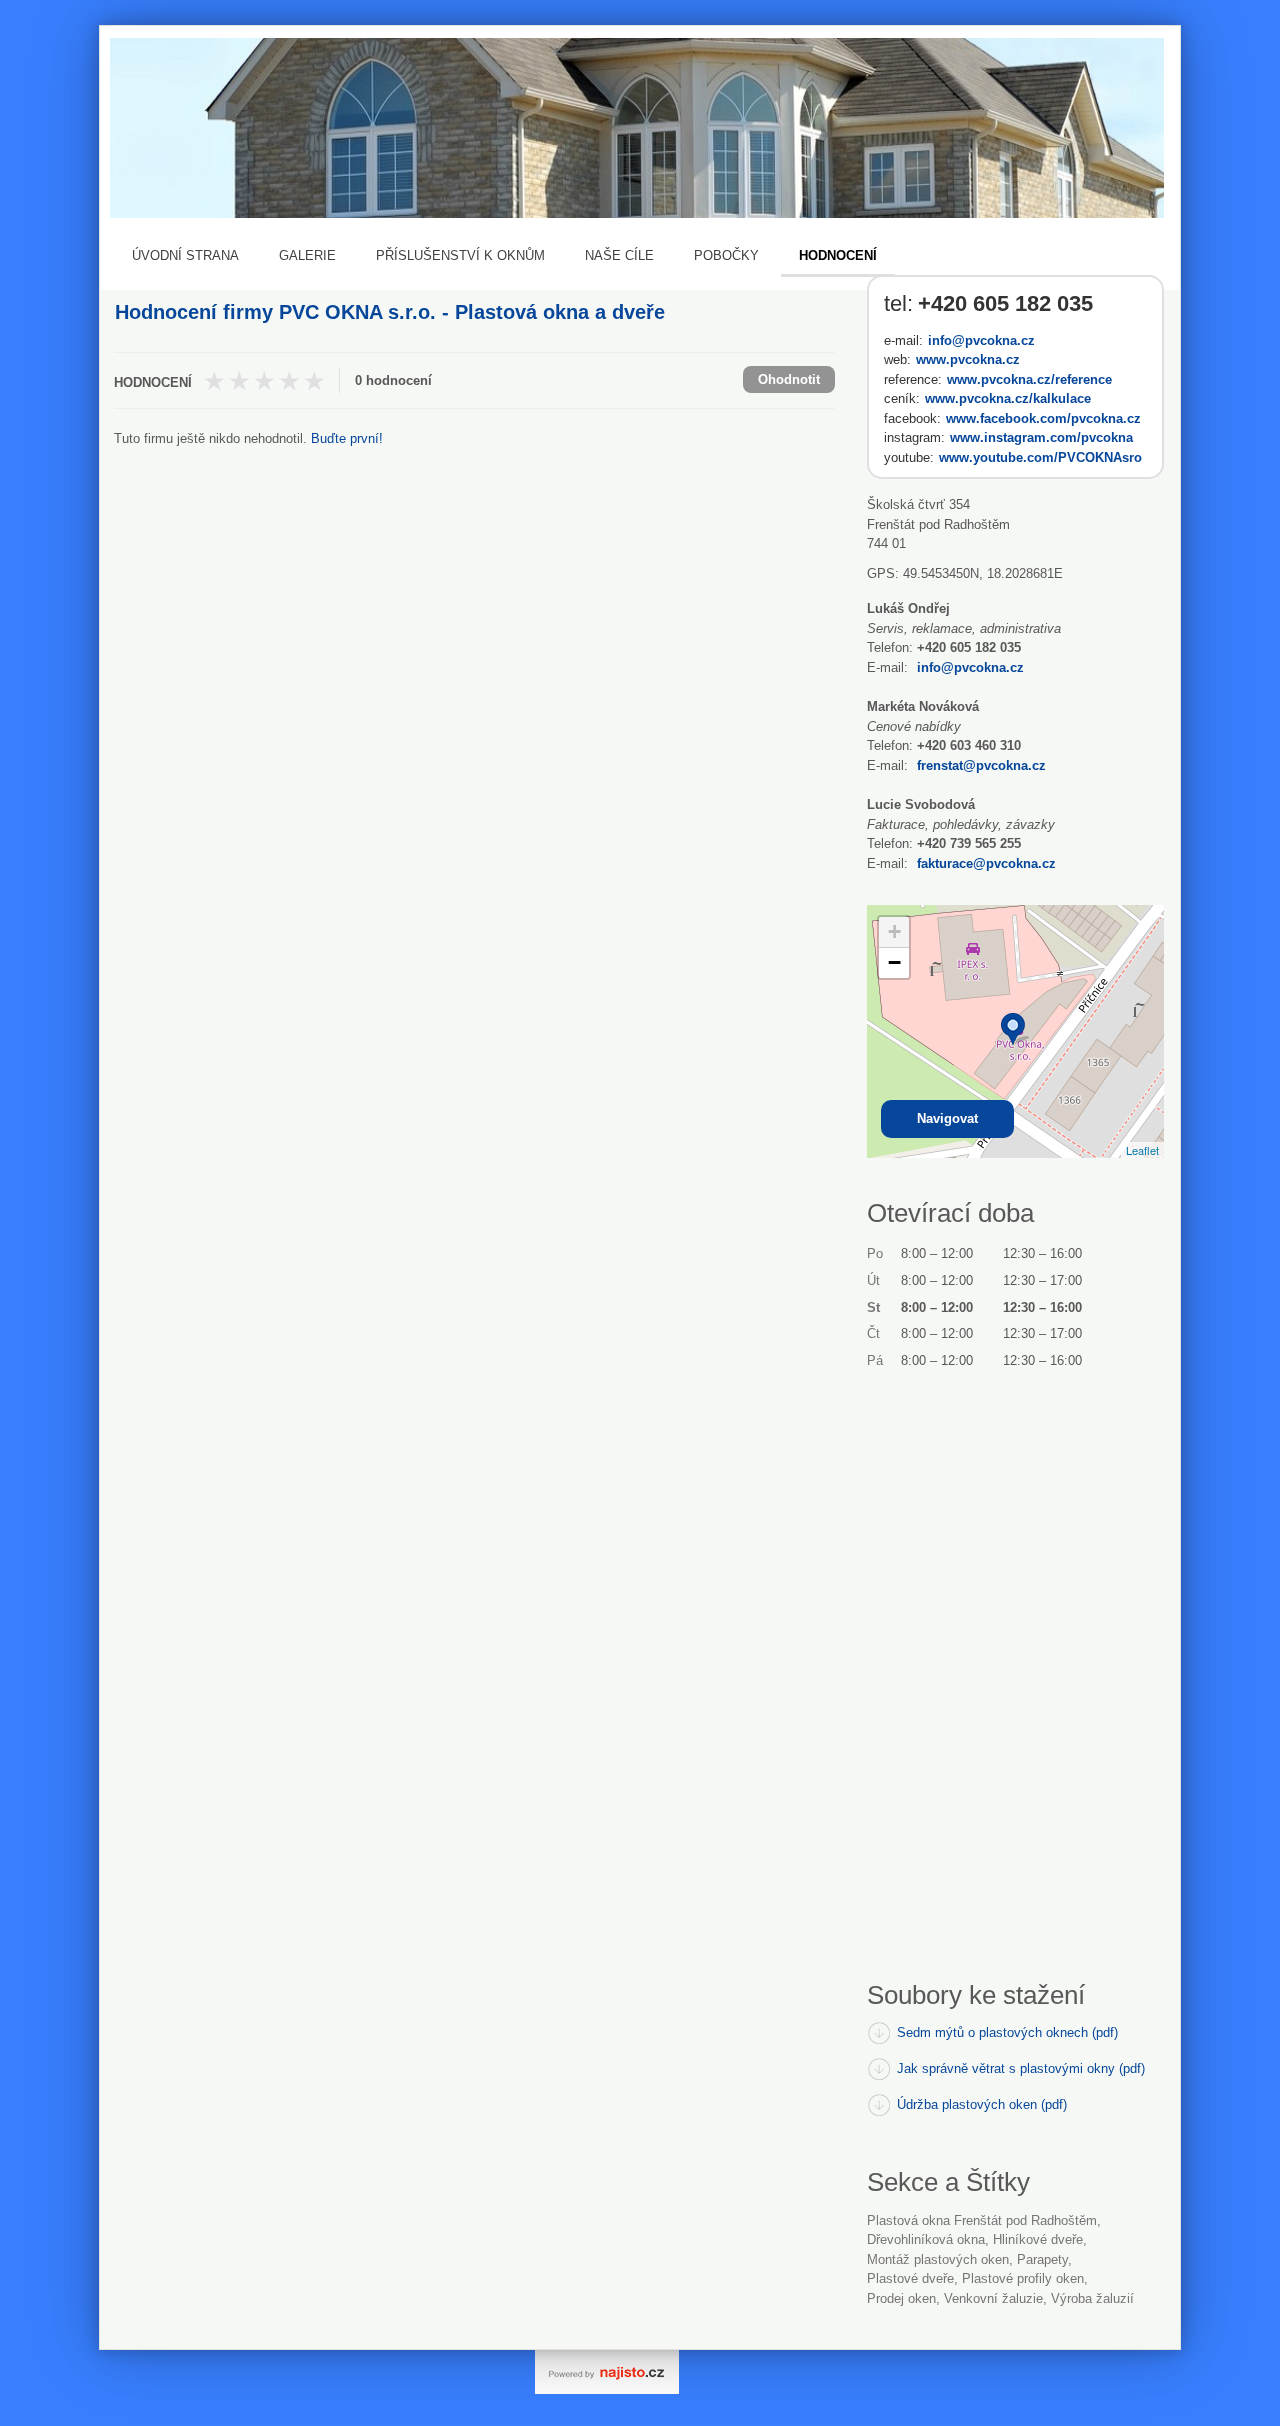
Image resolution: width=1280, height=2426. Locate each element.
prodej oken (901, 2298)
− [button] (894, 962)
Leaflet (1142, 1150)
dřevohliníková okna (926, 2239)
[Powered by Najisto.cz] (607, 2372)
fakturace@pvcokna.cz (986, 863)
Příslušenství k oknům (460, 255)
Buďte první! (347, 438)
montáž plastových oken (938, 2259)
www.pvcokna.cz (968, 359)
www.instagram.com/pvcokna (1041, 437)
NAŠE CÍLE (619, 255)
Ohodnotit (789, 379)
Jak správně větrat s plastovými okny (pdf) (1021, 2068)
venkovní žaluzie (993, 2298)
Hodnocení (838, 255)
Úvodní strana (185, 255)
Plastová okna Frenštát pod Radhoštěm (982, 2220)
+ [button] (894, 931)
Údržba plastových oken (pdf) (982, 2104)
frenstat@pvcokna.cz (981, 765)
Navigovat (947, 1118)
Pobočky (726, 255)
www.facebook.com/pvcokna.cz (1043, 418)
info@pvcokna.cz (981, 340)
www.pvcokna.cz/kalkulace (1008, 398)
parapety (1042, 2259)
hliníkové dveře (1038, 2239)
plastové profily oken (1023, 2278)
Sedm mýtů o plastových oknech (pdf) (1007, 2032)
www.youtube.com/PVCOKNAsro (1040, 457)
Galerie (307, 255)
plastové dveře (910, 2278)
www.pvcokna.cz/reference (1029, 379)
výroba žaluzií (1092, 2298)
